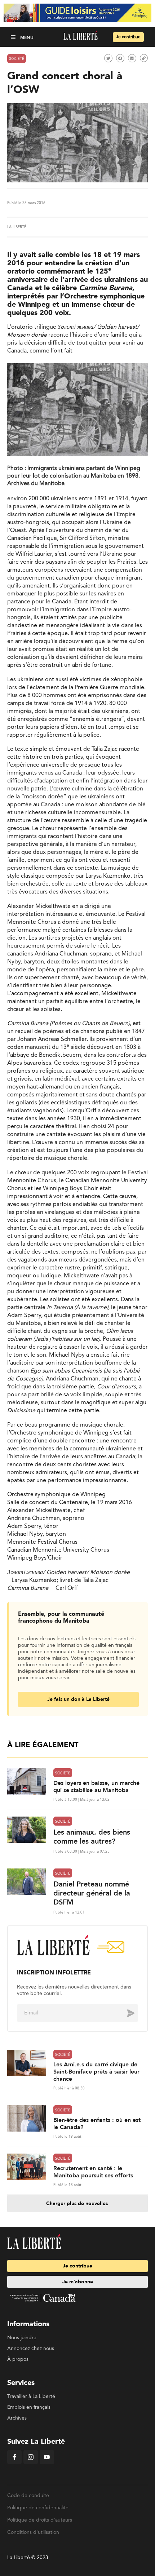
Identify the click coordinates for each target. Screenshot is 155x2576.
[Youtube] (47, 2463)
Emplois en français (29, 2407)
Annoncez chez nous (31, 2349)
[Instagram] (31, 2463)
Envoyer (125, 2013)
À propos (18, 2359)
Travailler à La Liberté (31, 2397)
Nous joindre (22, 2338)
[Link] (144, 58)
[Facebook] (14, 2463)
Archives (17, 2418)
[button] (14, 37)
